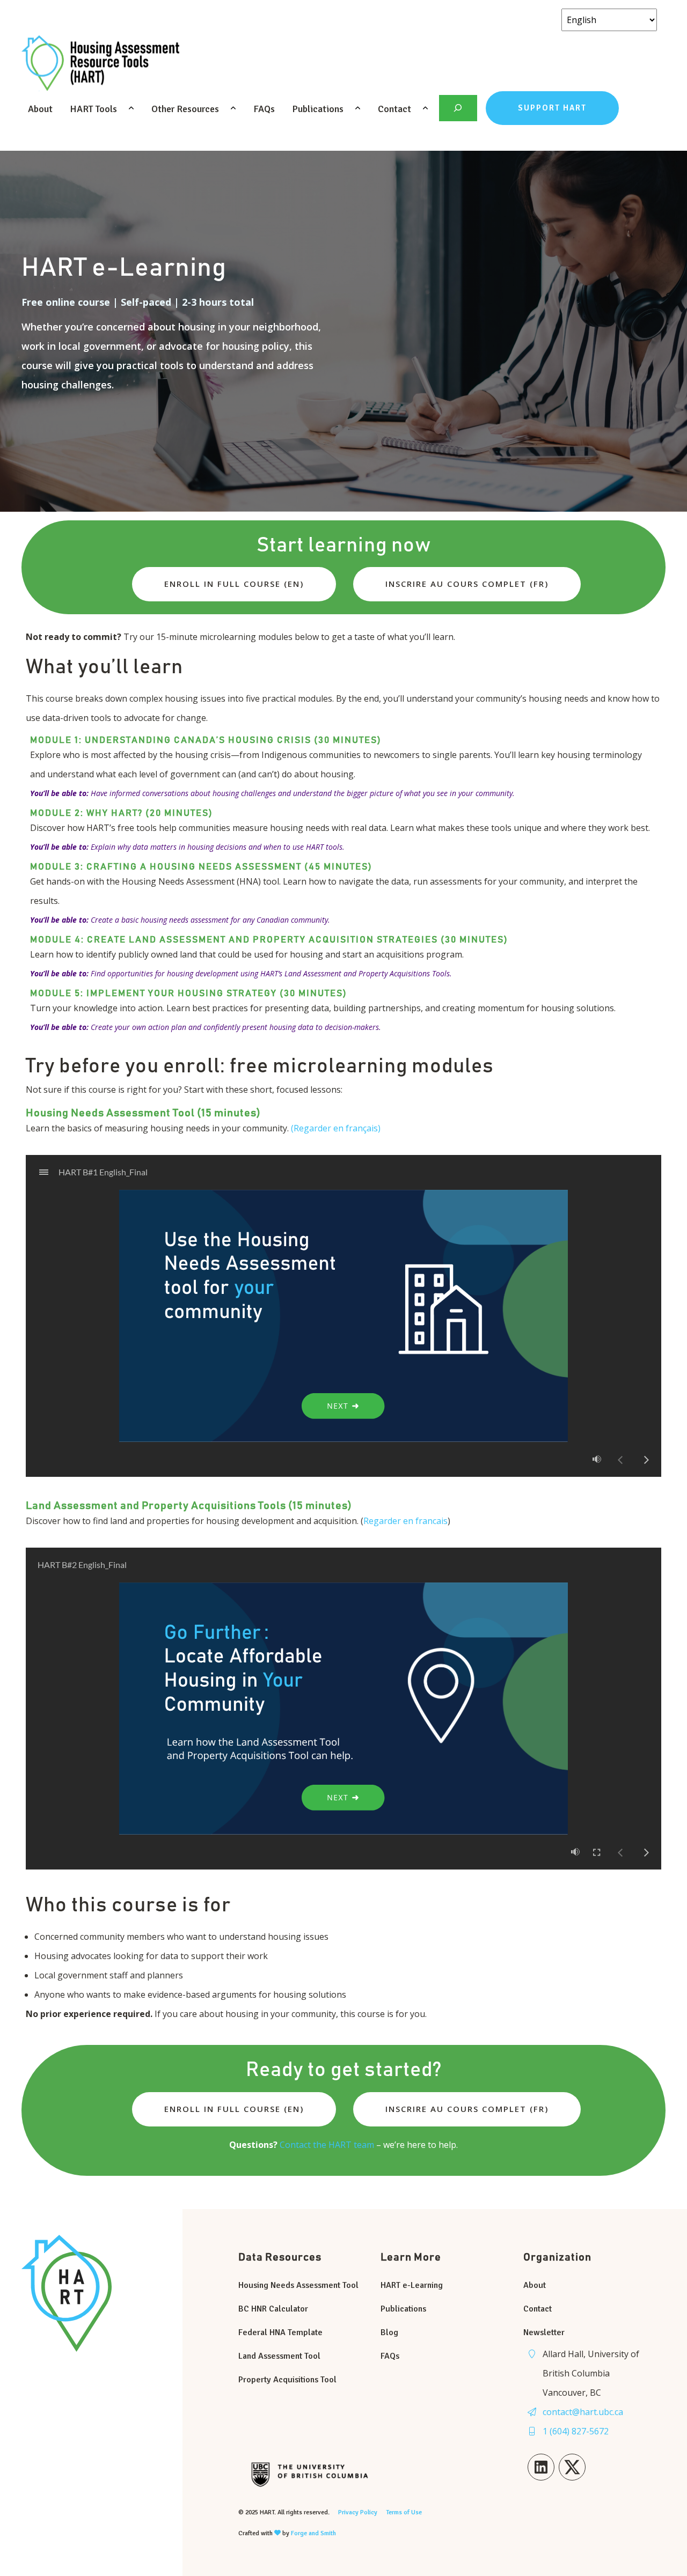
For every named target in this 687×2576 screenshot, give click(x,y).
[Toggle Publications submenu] (359, 108)
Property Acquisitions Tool (287, 2380)
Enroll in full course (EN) (234, 584)
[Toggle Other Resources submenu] (234, 108)
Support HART (552, 108)
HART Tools (93, 109)
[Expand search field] (458, 108)
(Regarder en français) (336, 1128)
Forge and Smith (313, 2533)
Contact (394, 109)
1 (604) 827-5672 (576, 2431)
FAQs (264, 109)
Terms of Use (404, 2512)
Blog (389, 2332)
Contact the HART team (327, 2145)
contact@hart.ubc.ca (583, 2412)
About (40, 109)
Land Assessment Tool (279, 2356)
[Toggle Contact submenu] (426, 108)
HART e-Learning (412, 2285)
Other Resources (185, 109)
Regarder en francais (405, 1521)
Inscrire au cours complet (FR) (467, 584)
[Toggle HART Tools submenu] (132, 108)
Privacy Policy (358, 2512)
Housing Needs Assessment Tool (298, 2285)
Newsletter (544, 2332)
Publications (318, 109)
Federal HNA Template (280, 2332)
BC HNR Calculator (273, 2309)
